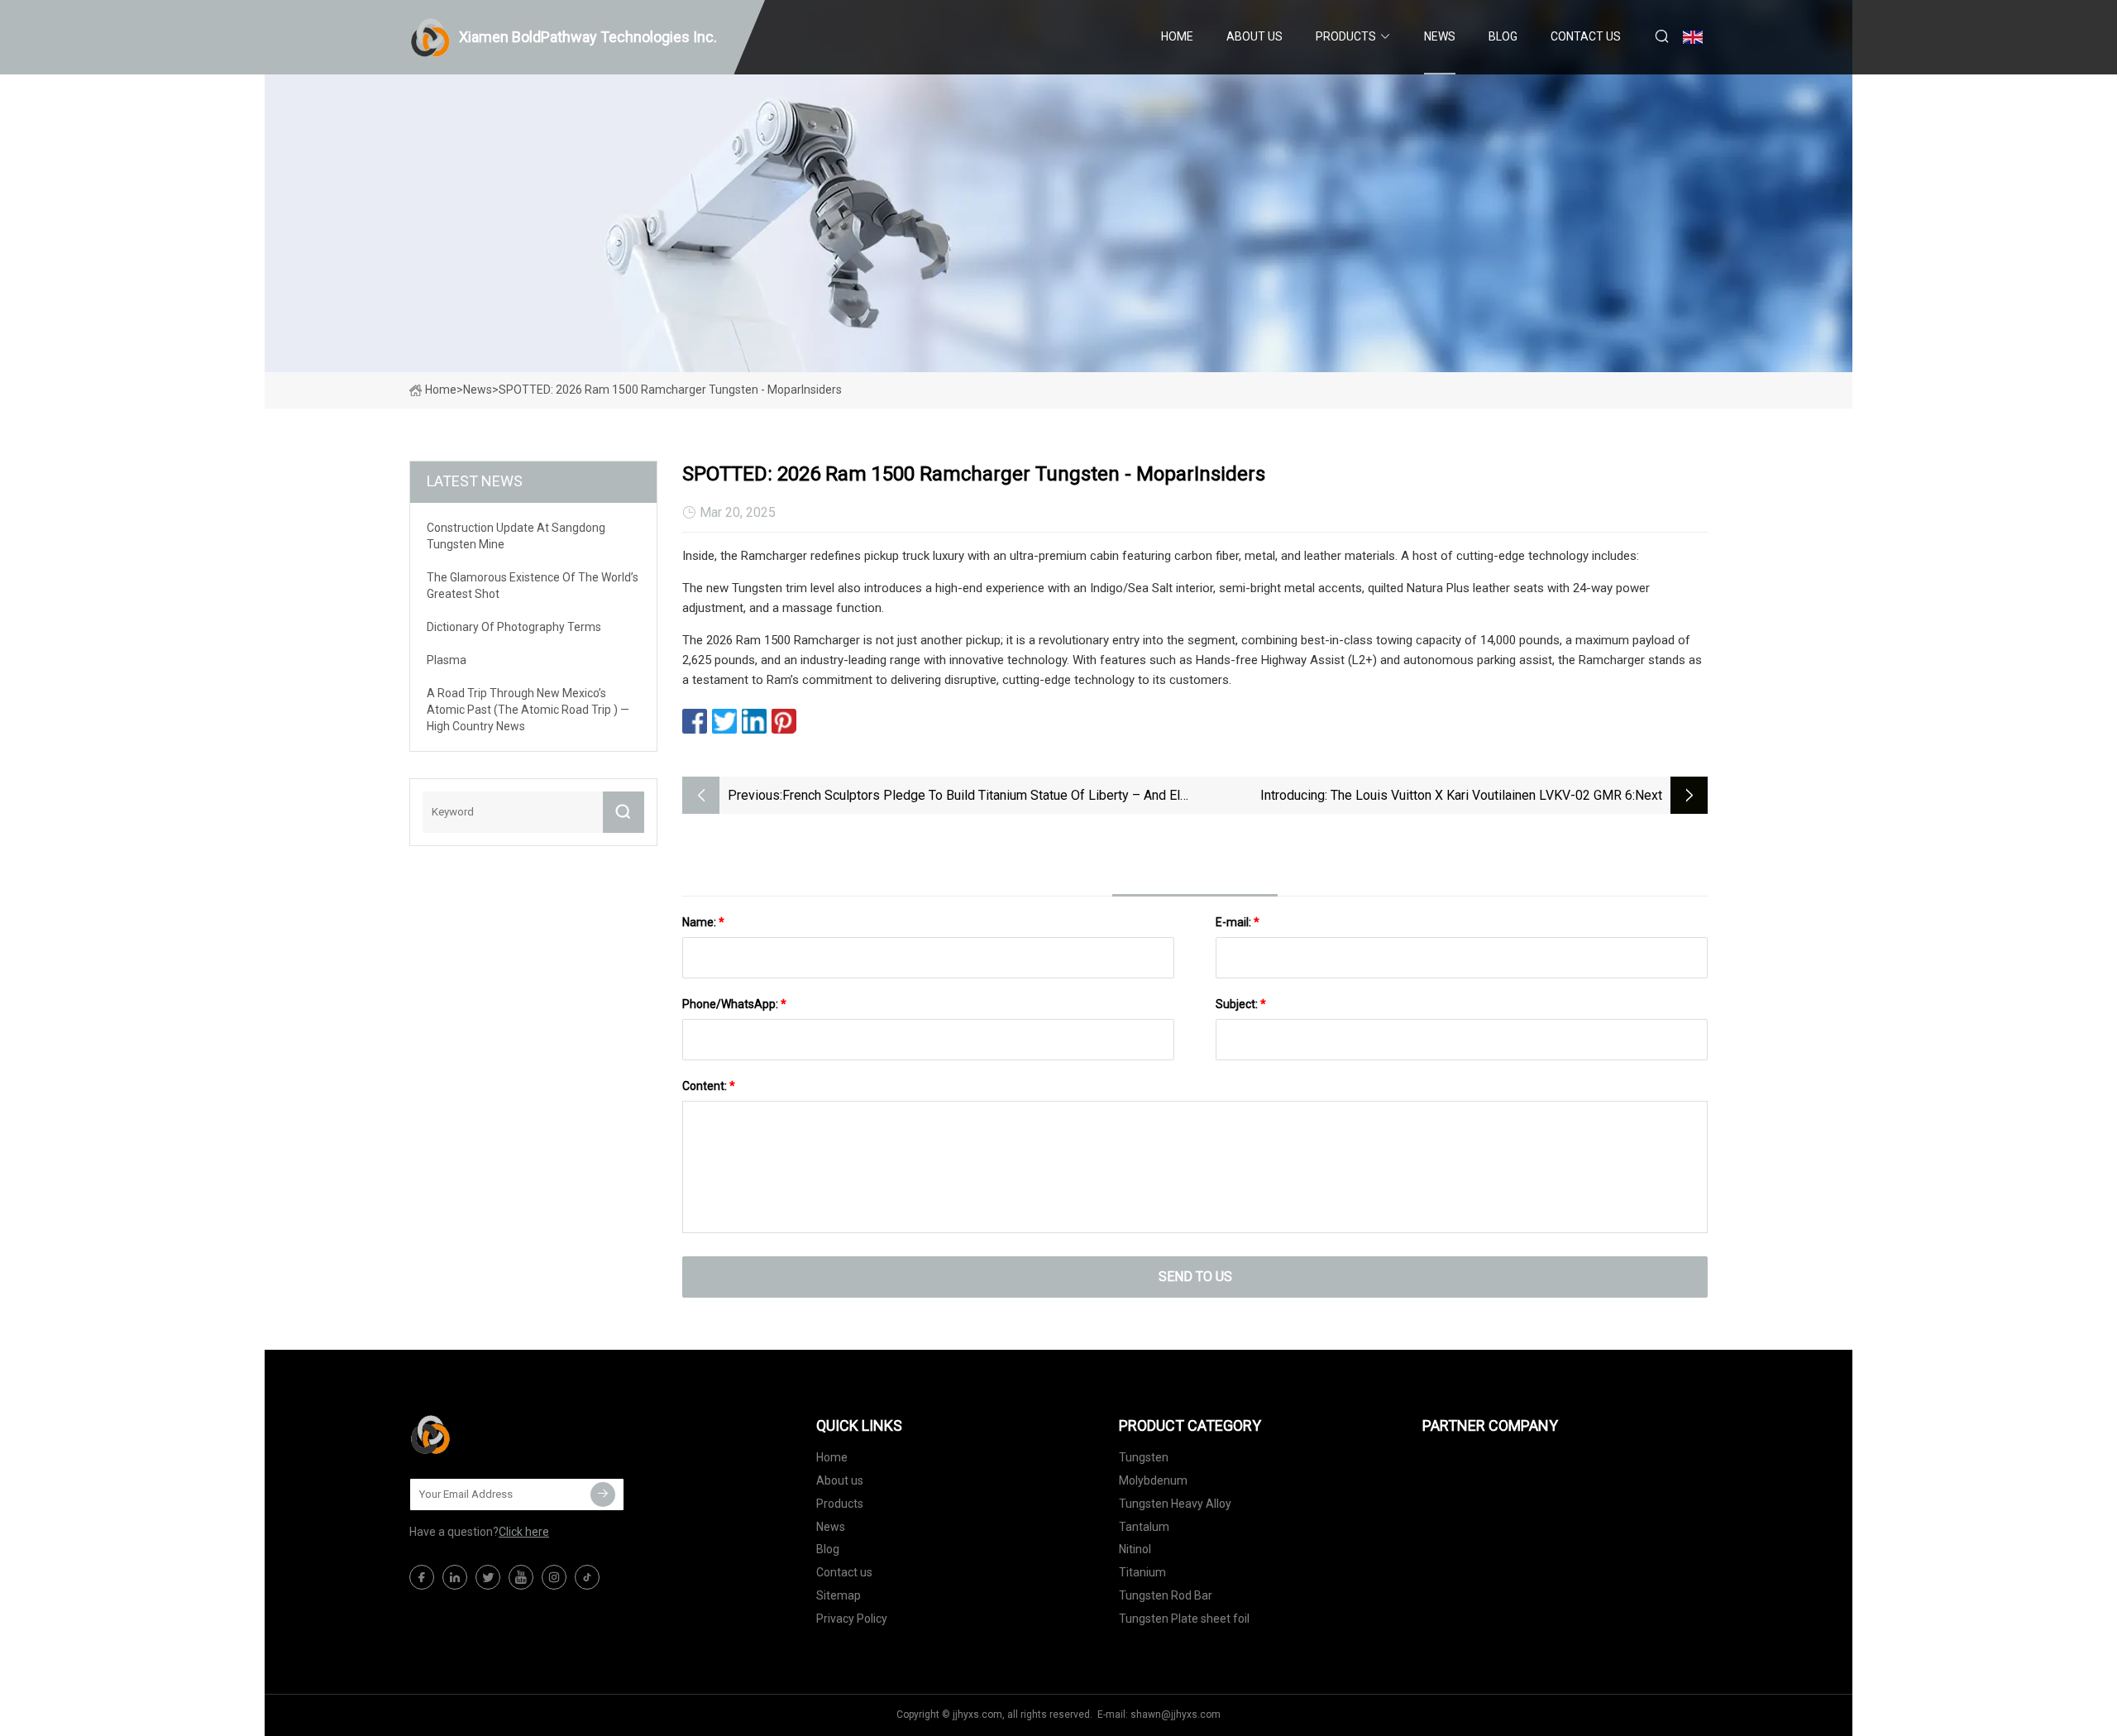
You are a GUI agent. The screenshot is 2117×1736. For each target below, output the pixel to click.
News (1440, 36)
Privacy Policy (852, 1619)
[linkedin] (455, 1577)
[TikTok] (587, 1577)
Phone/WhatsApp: (734, 1004)
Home (1177, 36)
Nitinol (1135, 1549)
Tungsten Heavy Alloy (1175, 1504)
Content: (709, 1086)
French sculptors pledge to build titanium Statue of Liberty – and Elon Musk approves (988, 797)
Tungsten (1144, 1457)
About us (1254, 36)
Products (1346, 36)
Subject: (1241, 1004)
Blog (1503, 36)
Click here (524, 1532)
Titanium (1142, 1572)
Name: (703, 922)
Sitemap (839, 1595)
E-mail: (1238, 922)
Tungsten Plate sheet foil (1184, 1619)
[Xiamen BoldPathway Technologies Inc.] (492, 1434)
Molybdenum (1153, 1480)
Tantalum (1144, 1527)
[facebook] (422, 1577)
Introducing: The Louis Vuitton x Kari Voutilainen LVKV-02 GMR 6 (1446, 795)
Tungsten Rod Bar (1166, 1595)
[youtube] (521, 1577)
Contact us (1586, 36)
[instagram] (554, 1577)
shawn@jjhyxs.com (1176, 1714)
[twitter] (488, 1577)
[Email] (603, 1494)
